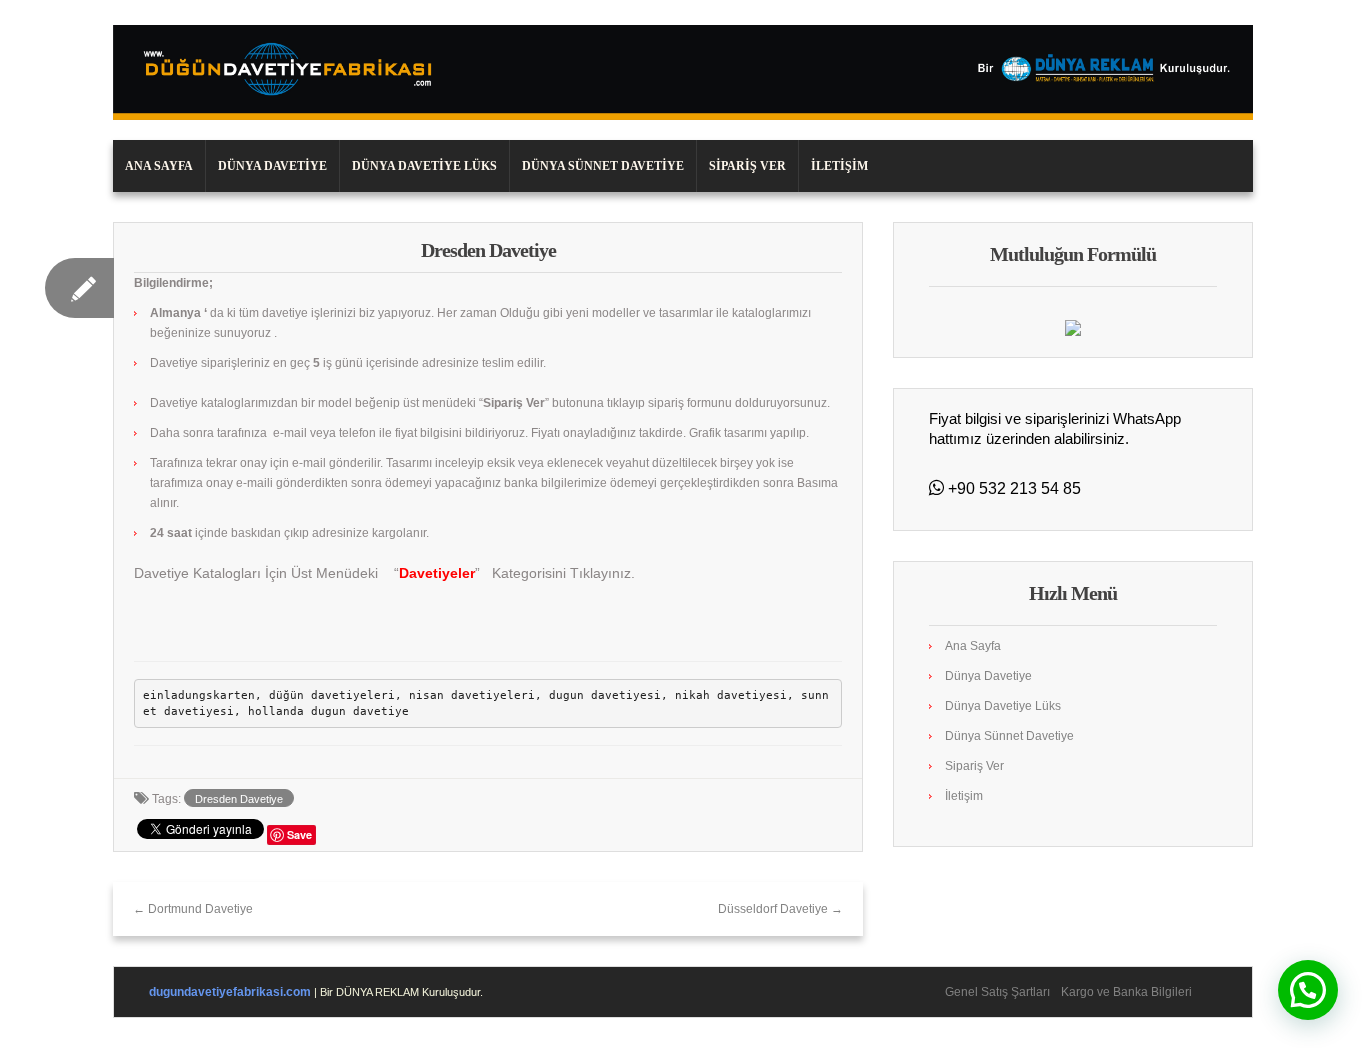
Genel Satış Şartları (997, 992)
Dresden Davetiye (239, 799)
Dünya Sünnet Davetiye (603, 166)
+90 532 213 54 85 (1012, 488)
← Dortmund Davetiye (193, 909)
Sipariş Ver (747, 166)
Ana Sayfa (159, 166)
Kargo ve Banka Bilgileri (1126, 992)
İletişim (839, 166)
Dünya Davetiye (272, 166)
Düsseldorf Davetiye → (780, 909)
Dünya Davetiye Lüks (424, 166)
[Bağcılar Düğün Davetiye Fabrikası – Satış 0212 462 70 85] (683, 72)
